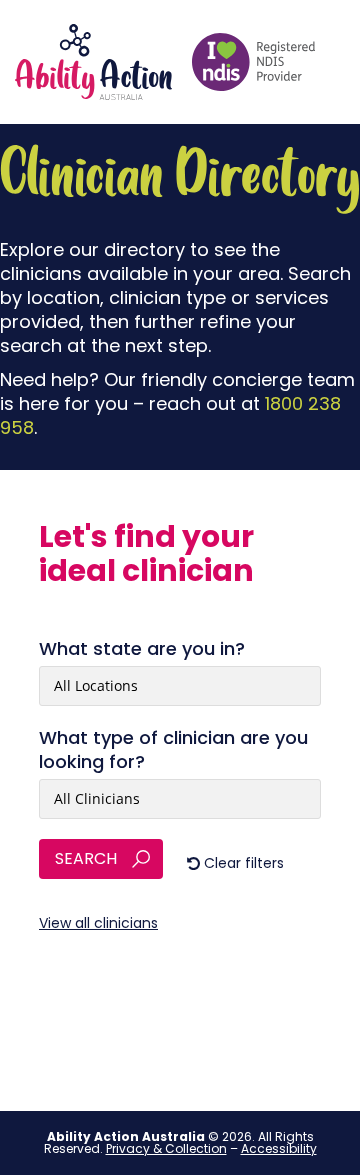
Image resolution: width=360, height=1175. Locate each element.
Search (86, 858)
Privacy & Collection (166, 1148)
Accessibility (279, 1148)
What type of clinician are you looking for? (173, 750)
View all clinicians (98, 923)
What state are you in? (142, 649)
